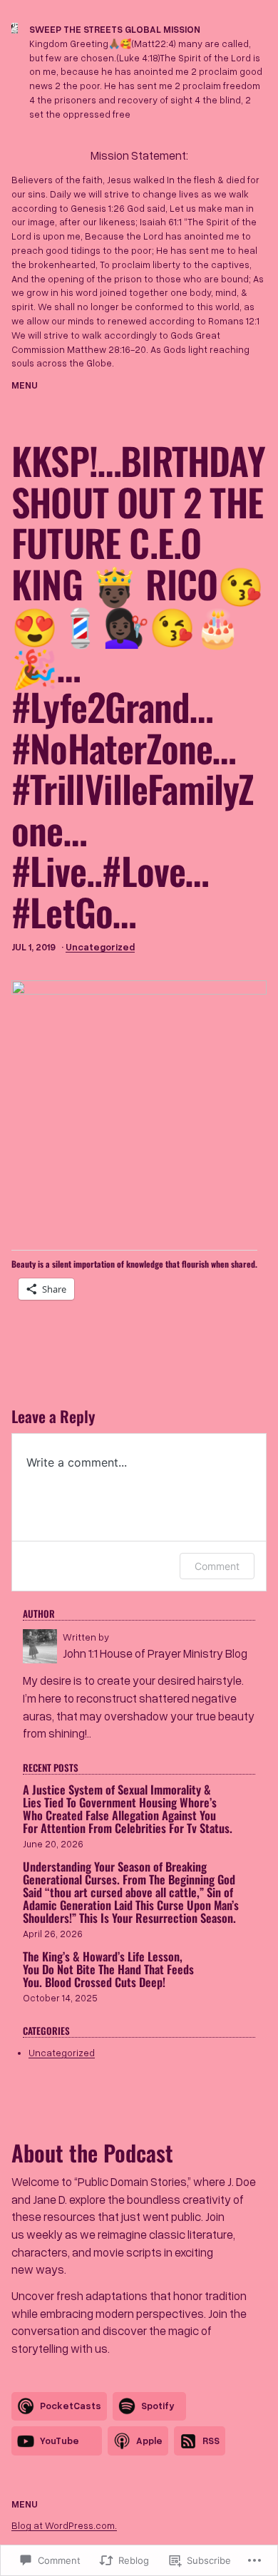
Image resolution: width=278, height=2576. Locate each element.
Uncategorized (100, 947)
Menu (25, 385)
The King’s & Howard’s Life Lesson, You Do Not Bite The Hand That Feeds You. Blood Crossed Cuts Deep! (108, 1969)
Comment (217, 1566)
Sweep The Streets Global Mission (115, 29)
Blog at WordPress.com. (64, 2525)
